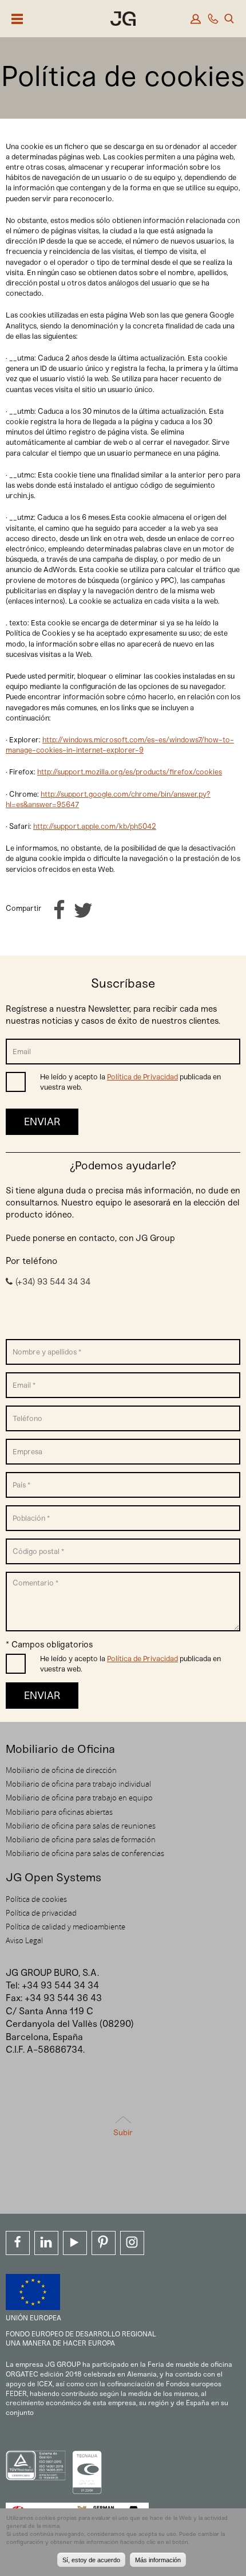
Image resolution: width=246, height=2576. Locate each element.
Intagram (132, 2243)
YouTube (75, 2243)
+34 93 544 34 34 (60, 1985)
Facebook (18, 2243)
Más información (158, 2560)
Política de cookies (36, 1899)
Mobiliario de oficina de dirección (61, 1770)
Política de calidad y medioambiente (66, 1927)
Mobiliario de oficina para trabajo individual (78, 1784)
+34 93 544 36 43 (63, 1998)
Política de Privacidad (142, 1077)
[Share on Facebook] (59, 911)
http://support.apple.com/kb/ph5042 (95, 826)
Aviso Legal (24, 1940)
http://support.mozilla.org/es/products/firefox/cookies (130, 772)
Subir (123, 2133)
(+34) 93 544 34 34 (53, 1282)
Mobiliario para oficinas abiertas (59, 1812)
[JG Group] (123, 20)
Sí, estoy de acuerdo (91, 2560)
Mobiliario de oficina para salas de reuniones (81, 1826)
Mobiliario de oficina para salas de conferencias (85, 1853)
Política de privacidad (41, 1913)
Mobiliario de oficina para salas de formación (81, 1839)
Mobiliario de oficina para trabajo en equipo (79, 1798)
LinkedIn (46, 2243)
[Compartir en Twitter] (83, 911)
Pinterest (104, 2243)
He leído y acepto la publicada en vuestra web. (130, 1082)
